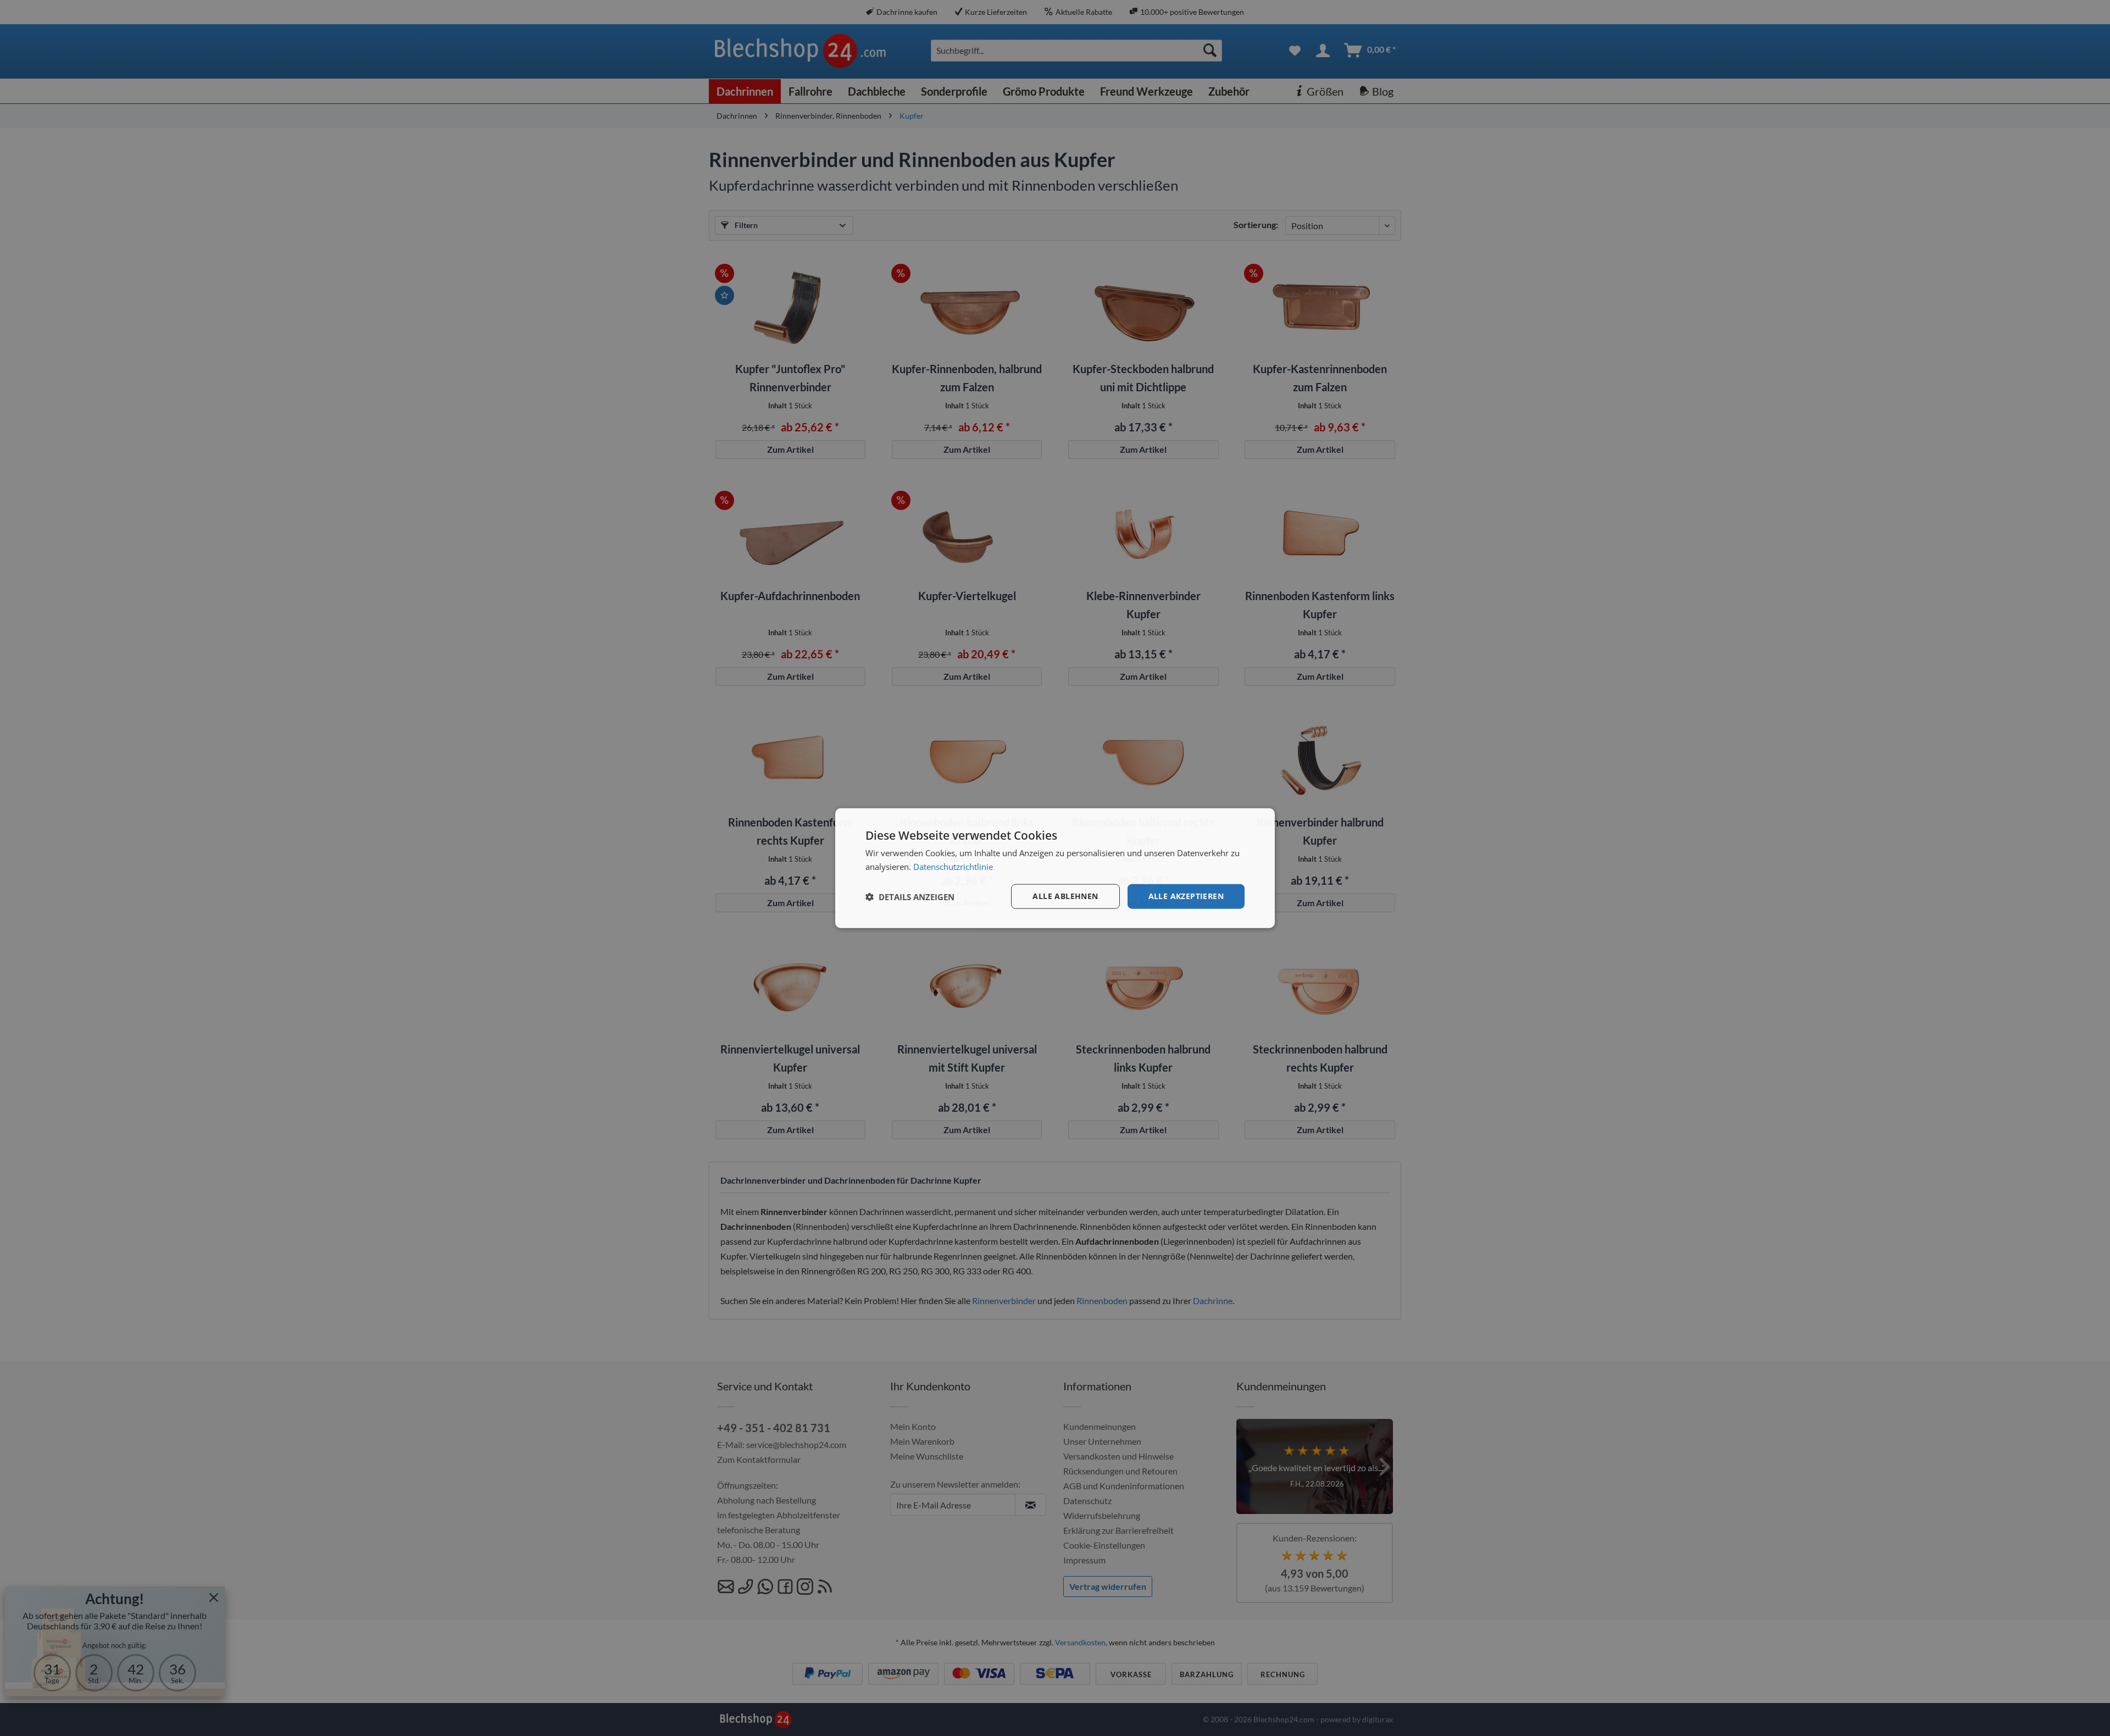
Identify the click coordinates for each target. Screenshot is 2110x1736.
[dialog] (1055, 868)
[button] (910, 896)
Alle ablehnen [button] (1065, 896)
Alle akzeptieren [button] (1186, 896)
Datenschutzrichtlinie (953, 866)
